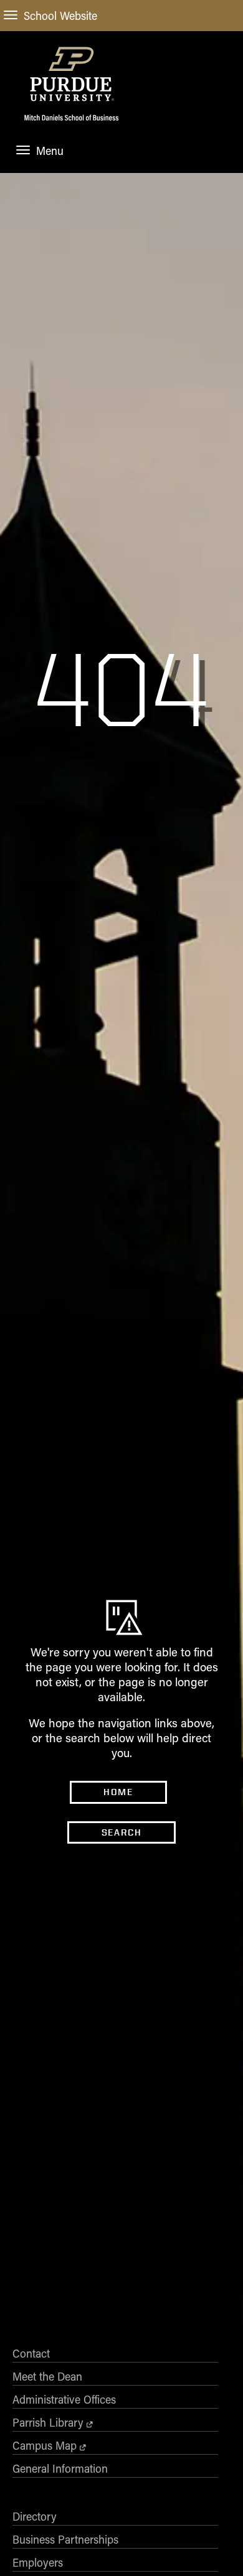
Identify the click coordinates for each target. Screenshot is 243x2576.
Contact (31, 2353)
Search (122, 1832)
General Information (60, 2468)
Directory (35, 2516)
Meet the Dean (47, 2376)
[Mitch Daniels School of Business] (71, 124)
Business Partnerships (65, 2539)
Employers (38, 2562)
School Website (60, 16)
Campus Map (45, 2445)
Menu (50, 151)
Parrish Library (48, 2422)
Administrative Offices (64, 2399)
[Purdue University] (71, 73)
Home (118, 1792)
